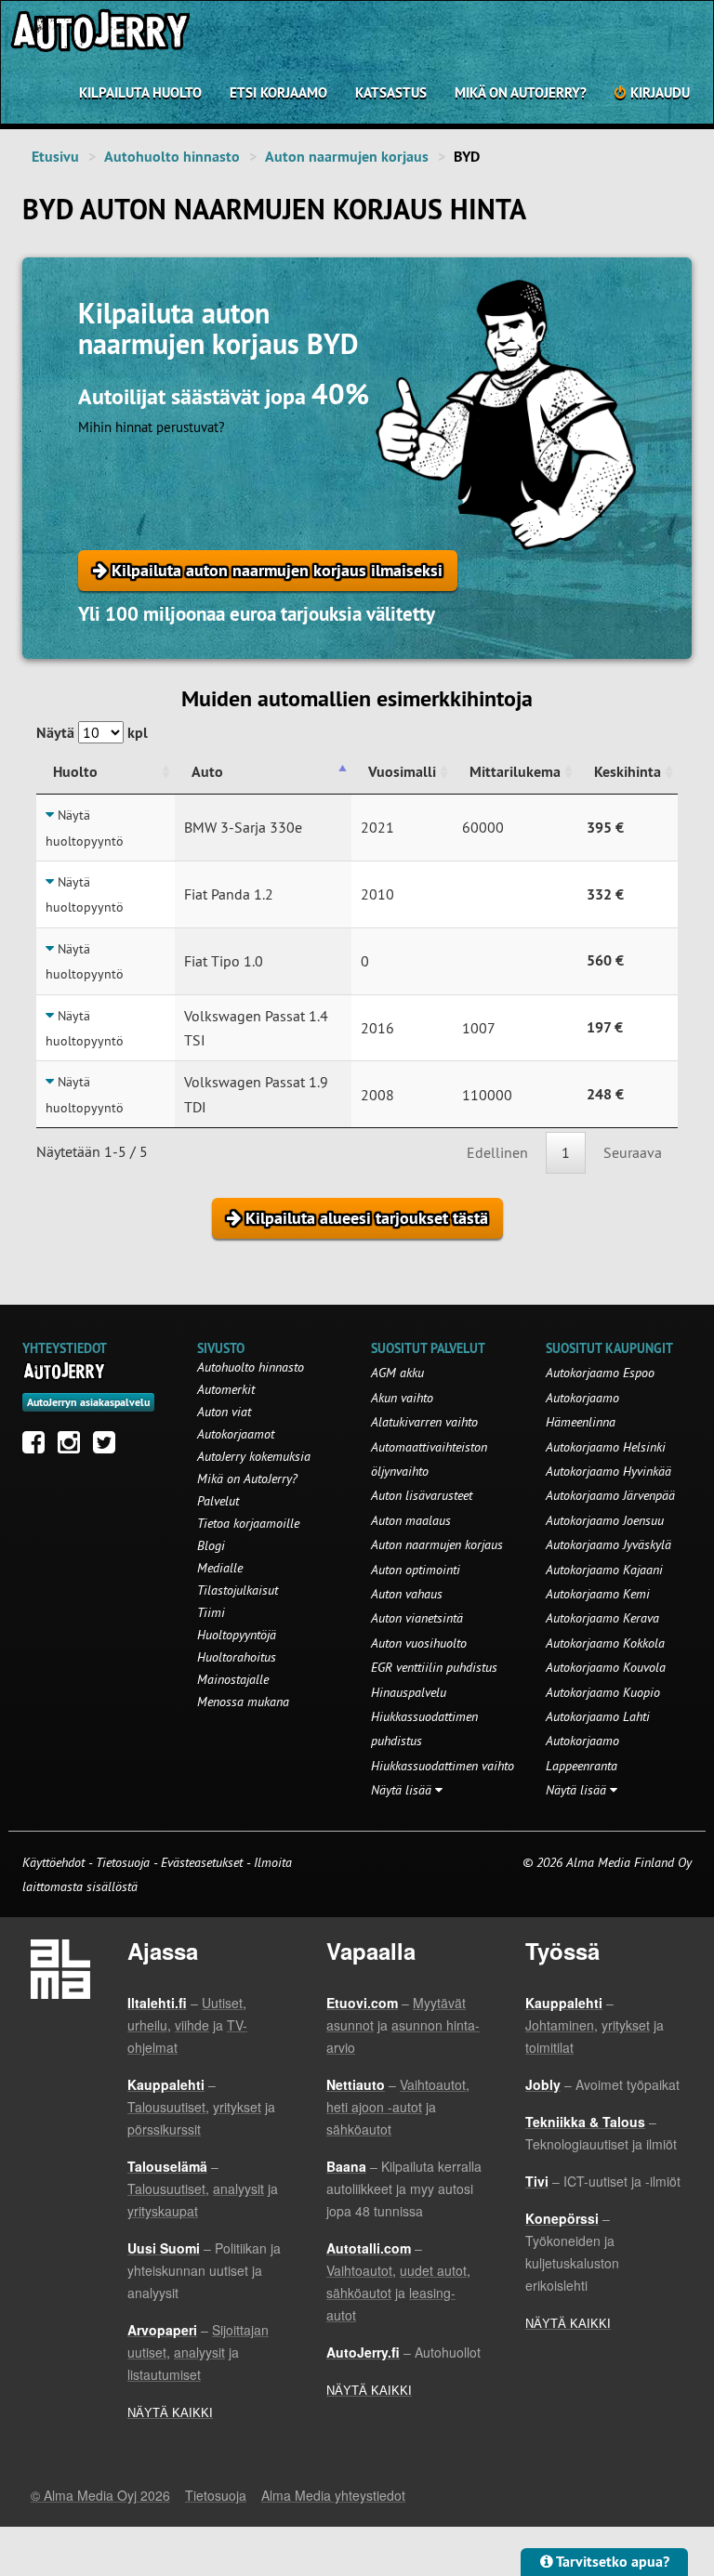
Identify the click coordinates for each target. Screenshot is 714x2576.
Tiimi (211, 1612)
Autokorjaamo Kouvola (606, 1667)
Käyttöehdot (55, 1862)
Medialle (220, 1568)
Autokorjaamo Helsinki (606, 1447)
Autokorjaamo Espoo (600, 1373)
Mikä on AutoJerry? (521, 92)
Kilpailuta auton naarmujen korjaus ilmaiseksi (275, 570)
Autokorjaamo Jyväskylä (608, 1544)
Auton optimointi (416, 1570)
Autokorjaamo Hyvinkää (608, 1471)
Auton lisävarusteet (422, 1495)
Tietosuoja (123, 1862)
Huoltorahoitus (237, 1657)
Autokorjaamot (236, 1434)
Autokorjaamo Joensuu (605, 1520)
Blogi (211, 1545)
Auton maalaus (411, 1520)
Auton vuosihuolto (419, 1643)
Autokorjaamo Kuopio (603, 1692)
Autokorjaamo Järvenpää (610, 1495)
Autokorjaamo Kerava (602, 1618)
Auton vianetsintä (417, 1618)
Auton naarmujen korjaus (347, 157)
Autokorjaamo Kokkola (605, 1643)
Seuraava (633, 1152)
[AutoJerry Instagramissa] (73, 1447)
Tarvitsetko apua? (611, 2562)
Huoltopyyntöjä (237, 1635)
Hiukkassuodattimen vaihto (443, 1766)
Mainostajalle (233, 1679)
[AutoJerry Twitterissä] (109, 1447)
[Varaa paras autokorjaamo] (65, 1371)
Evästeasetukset (202, 1862)
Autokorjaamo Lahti (598, 1716)
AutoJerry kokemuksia (254, 1456)
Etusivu (55, 157)
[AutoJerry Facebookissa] (38, 1447)
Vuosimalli (402, 772)
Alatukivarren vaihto (424, 1422)
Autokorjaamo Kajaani (604, 1570)
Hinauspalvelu (409, 1692)
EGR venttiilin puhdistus (434, 1667)
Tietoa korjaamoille (248, 1523)
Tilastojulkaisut (238, 1590)
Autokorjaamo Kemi (598, 1594)
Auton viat (224, 1412)
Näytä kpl (92, 733)
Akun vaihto (402, 1398)
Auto (207, 772)
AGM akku (397, 1373)
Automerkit (226, 1389)
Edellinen (497, 1152)
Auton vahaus (407, 1594)
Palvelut (218, 1501)
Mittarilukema (515, 772)
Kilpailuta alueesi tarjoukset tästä (364, 1218)
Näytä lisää (403, 1790)
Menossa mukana (243, 1702)
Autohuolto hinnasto (172, 157)
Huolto (75, 772)
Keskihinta (628, 772)
